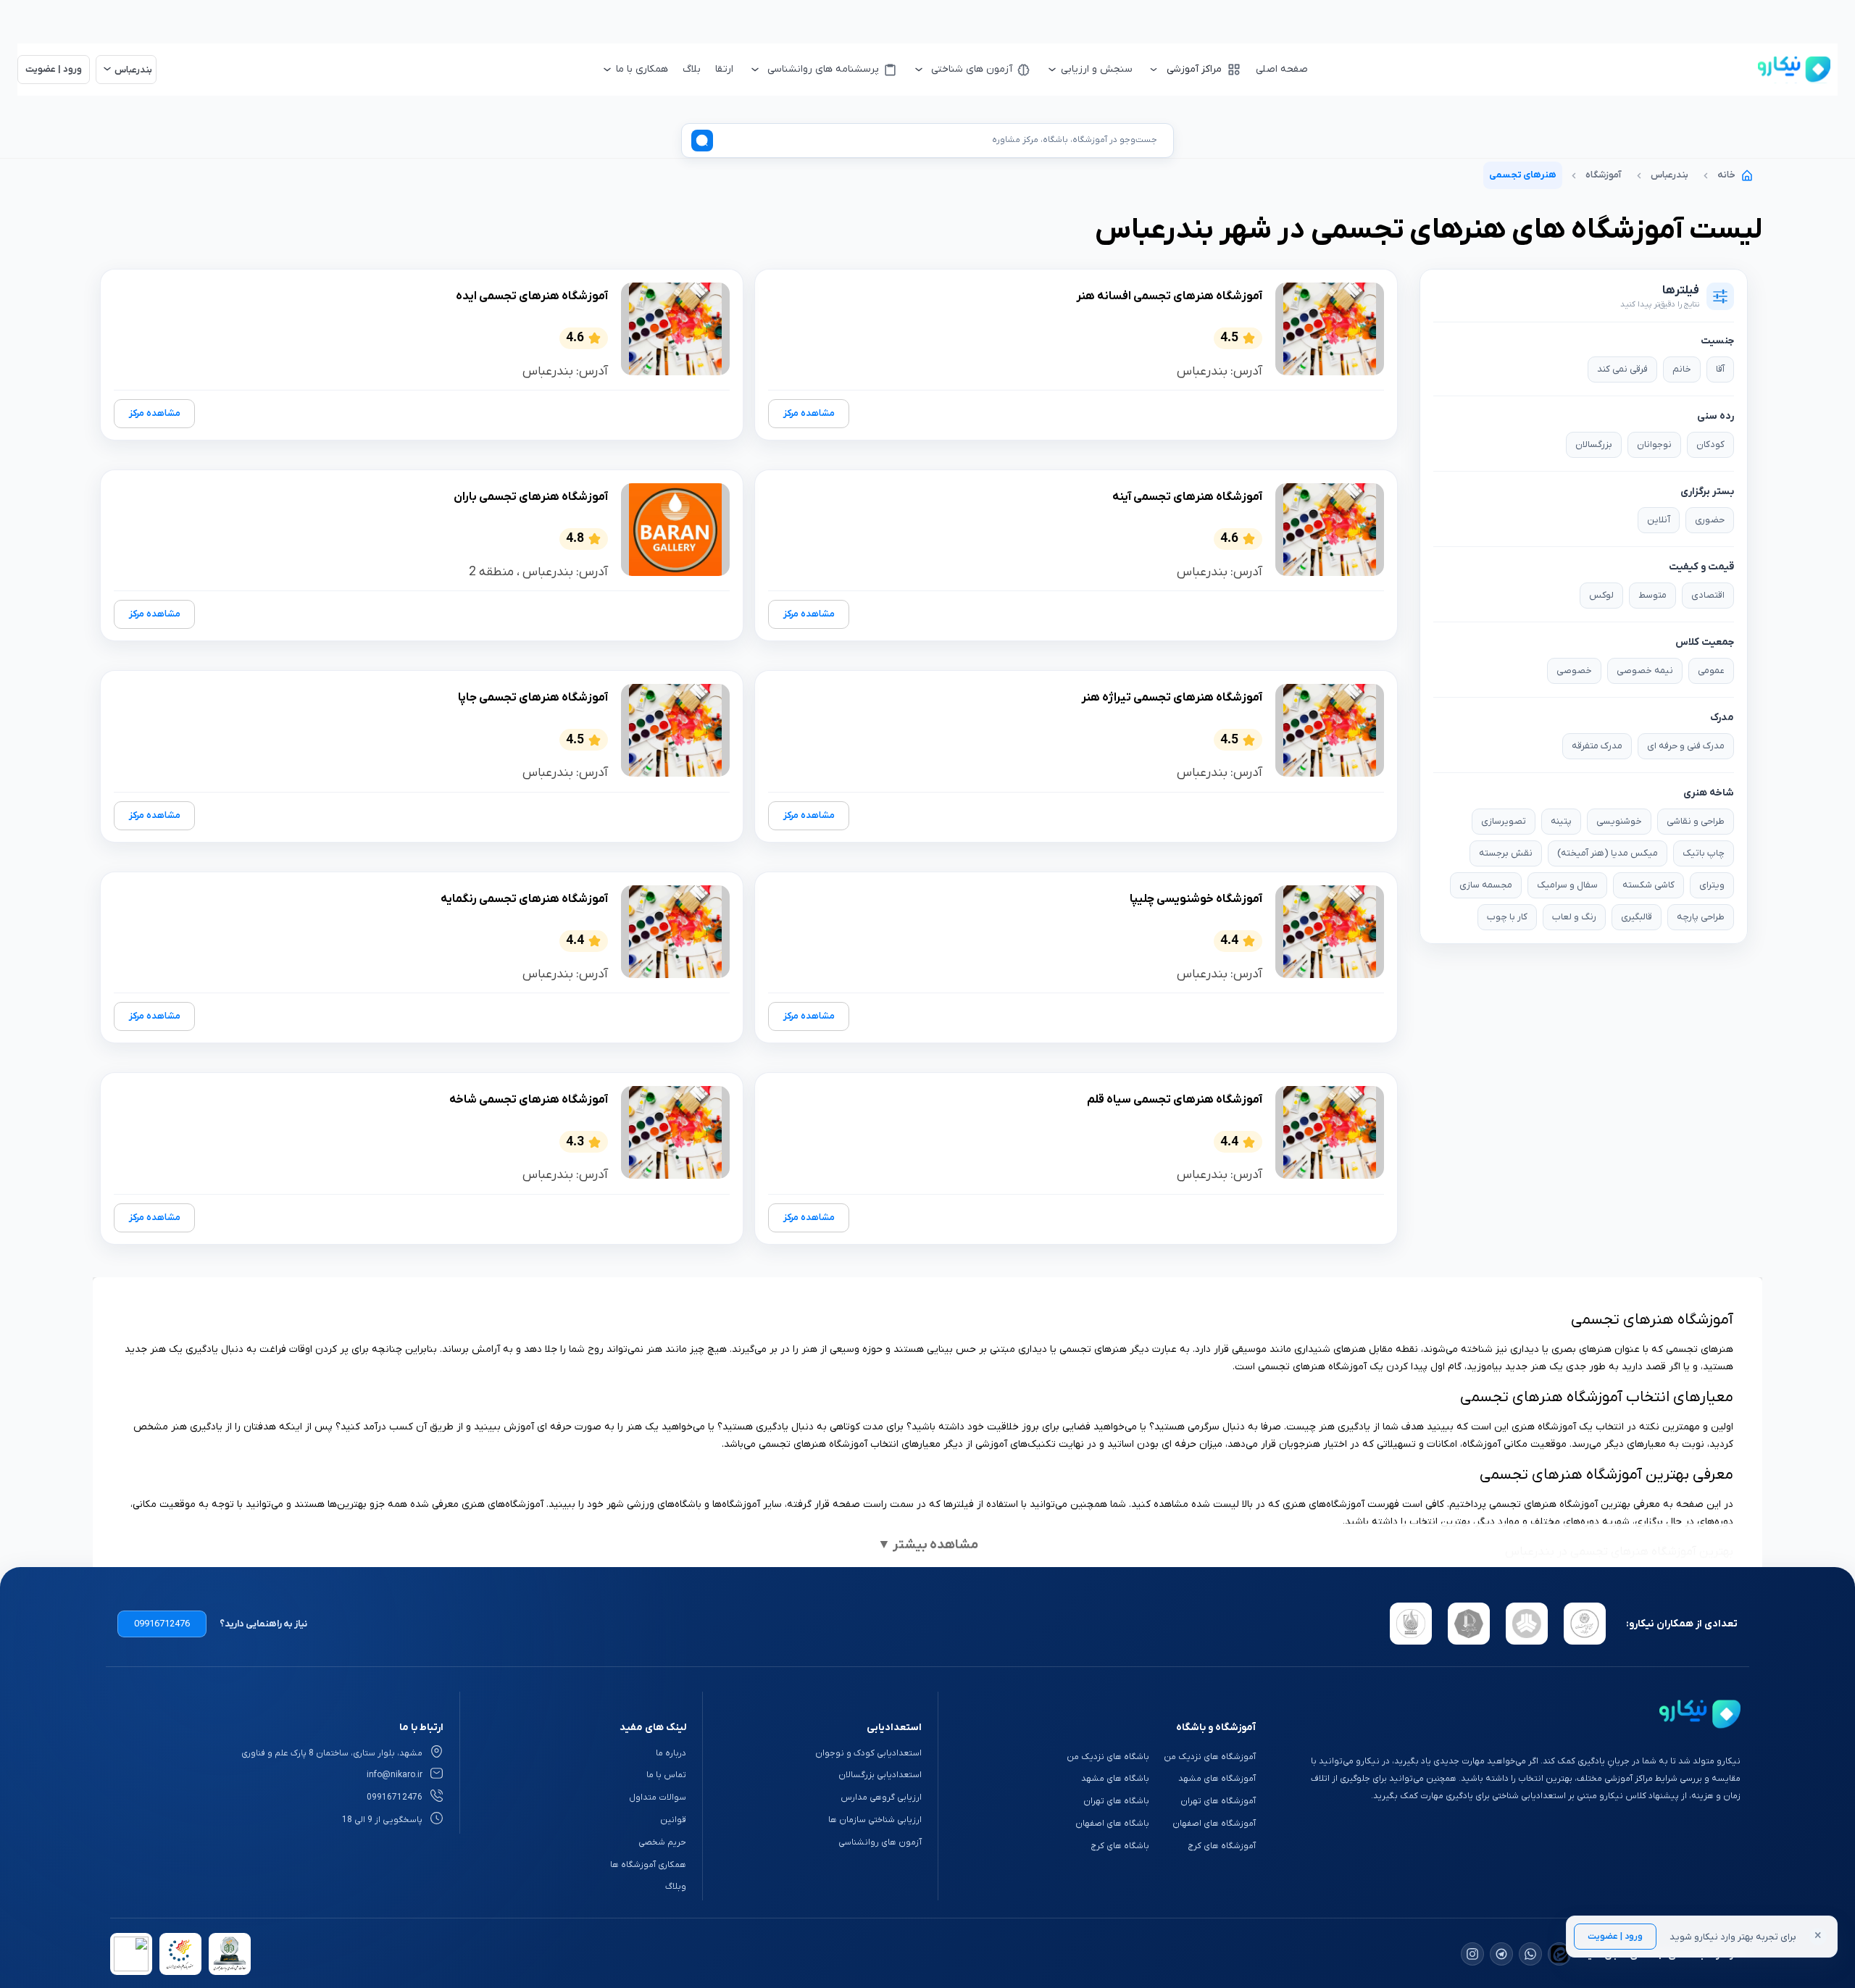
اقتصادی (1708, 595)
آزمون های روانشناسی (880, 1842)
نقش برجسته (1506, 853)
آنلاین (1659, 520)
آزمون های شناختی (972, 69)
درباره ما (671, 1753)
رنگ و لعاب (1574, 917)
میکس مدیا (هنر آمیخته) (1608, 853)
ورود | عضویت (1615, 1937)
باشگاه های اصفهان (1112, 1824)
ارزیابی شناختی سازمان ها (875, 1820)
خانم (1682, 369)
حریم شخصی (662, 1842)
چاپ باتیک (1704, 853)
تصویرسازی (1504, 821)
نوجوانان (1654, 444)
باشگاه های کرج (1120, 1846)
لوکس (1601, 595)
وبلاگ (676, 1887)
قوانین (673, 1820)
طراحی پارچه (1701, 917)
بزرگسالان (1594, 444)
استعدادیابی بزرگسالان (880, 1775)
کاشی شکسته (1648, 885)
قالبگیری (1637, 917)
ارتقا (724, 69)
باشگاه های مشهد (1115, 1779)
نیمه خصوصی (1645, 671)
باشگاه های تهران (1116, 1801)
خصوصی (1574, 671)
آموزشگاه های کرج (1222, 1846)
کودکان (1710, 444)
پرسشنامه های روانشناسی (823, 69)
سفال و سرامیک (1567, 885)
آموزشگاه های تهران (1218, 1801)
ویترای (1712, 885)
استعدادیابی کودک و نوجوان (868, 1753)
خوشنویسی (1619, 821)
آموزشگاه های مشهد (1217, 1779)
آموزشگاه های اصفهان (1214, 1824)
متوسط (1652, 595)
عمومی (1711, 671)
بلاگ (692, 69)
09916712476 (162, 1624)
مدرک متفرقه (1597, 746)
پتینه (1561, 821)
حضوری (1710, 520)
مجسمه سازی (1486, 885)
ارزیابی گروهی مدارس (881, 1797)
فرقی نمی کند (1622, 369)
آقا (1720, 369)
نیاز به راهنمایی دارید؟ (263, 1624)
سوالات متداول (658, 1797)
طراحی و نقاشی (1696, 821)
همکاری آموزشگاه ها (648, 1865)
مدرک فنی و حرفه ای (1686, 746)
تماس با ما (666, 1775)
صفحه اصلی (1282, 69)
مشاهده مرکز (809, 413)
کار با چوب (1507, 917)
